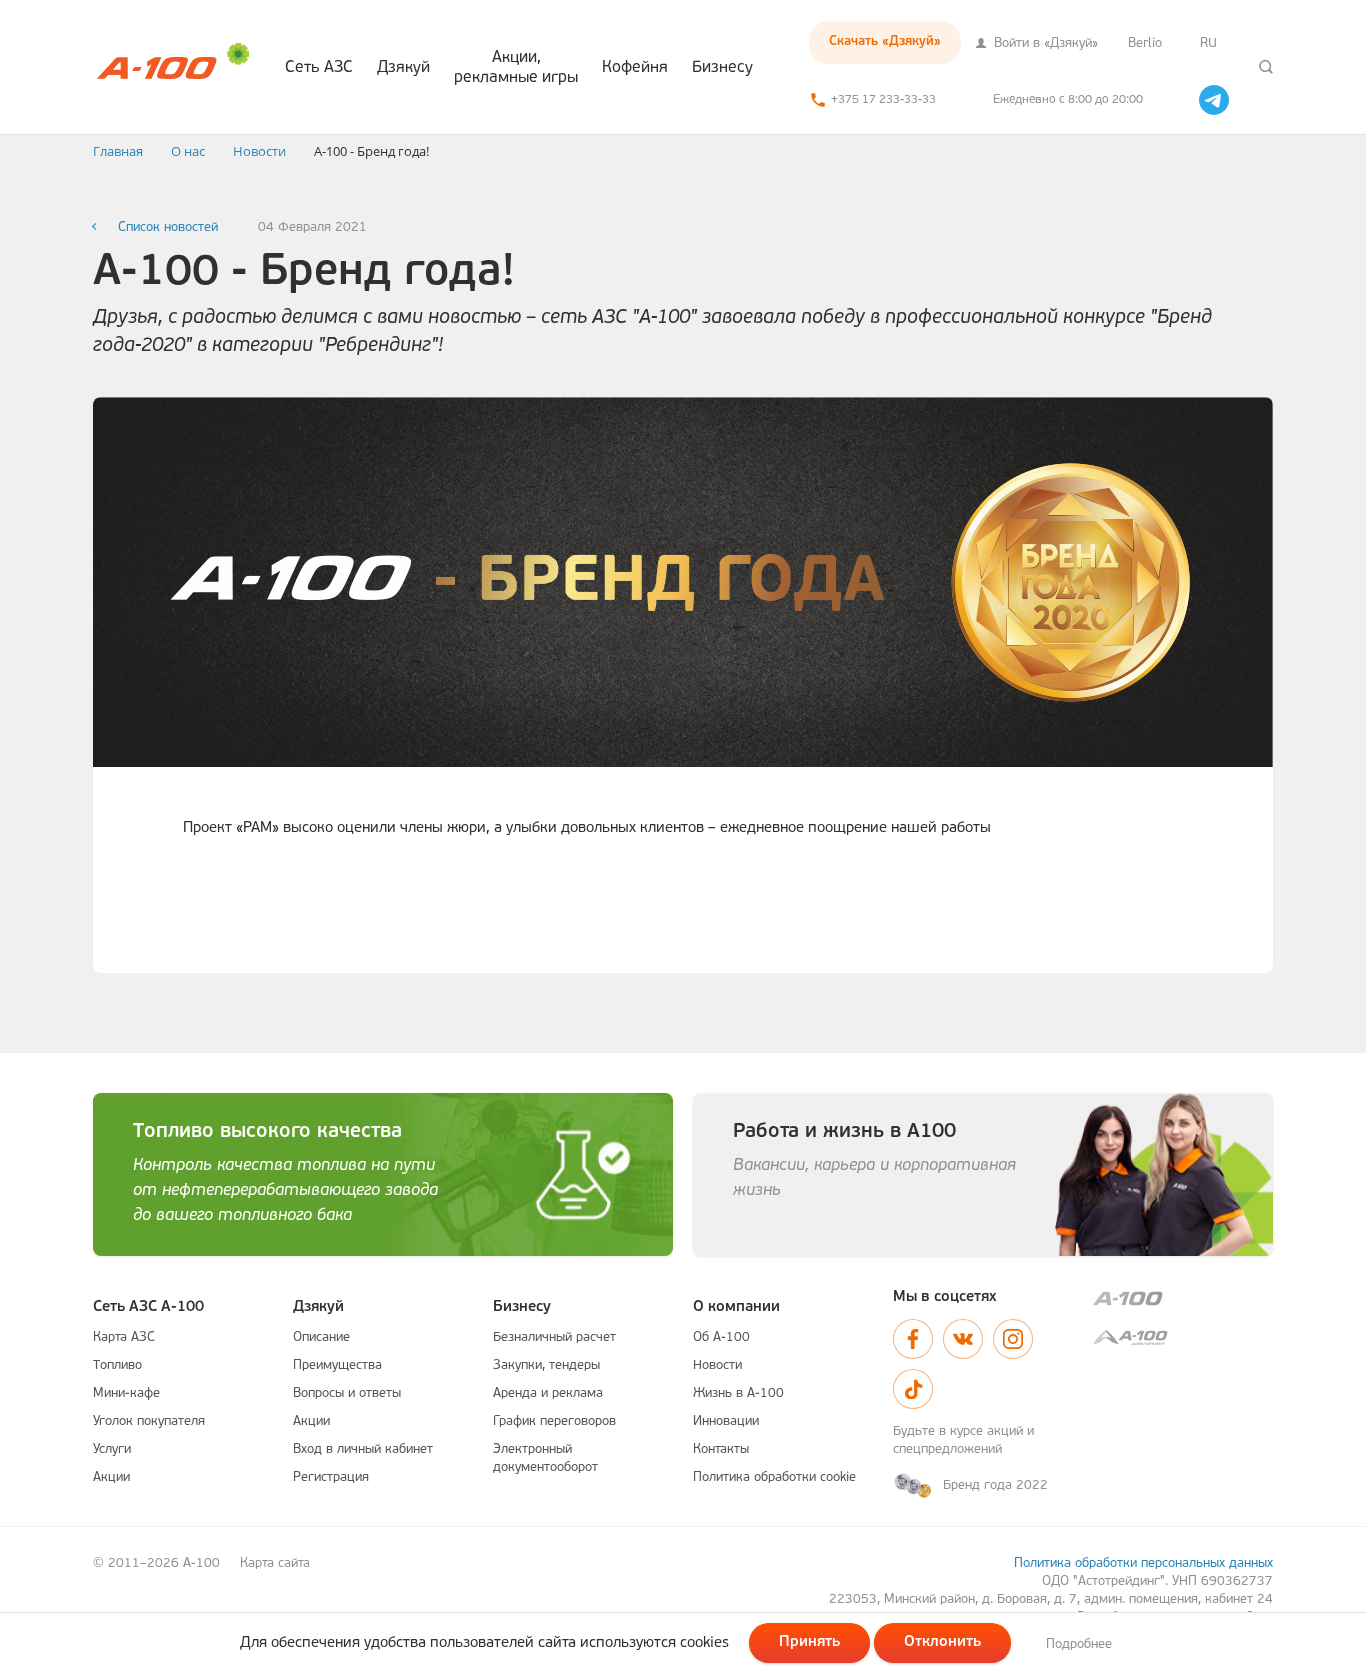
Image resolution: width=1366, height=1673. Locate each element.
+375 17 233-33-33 (883, 100)
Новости (717, 1365)
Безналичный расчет (554, 1337)
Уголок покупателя (149, 1421)
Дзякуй (403, 68)
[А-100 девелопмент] (1183, 1337)
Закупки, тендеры (546, 1365)
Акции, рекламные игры (516, 68)
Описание (321, 1337)
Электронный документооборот (545, 1458)
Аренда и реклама (548, 1393)
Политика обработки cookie (774, 1477)
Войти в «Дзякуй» (1044, 43)
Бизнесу (722, 68)
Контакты (721, 1449)
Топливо (117, 1365)
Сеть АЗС (319, 68)
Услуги (112, 1449)
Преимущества (337, 1365)
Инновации (726, 1421)
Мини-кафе (126, 1393)
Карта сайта (275, 1563)
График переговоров (554, 1421)
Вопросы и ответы (347, 1393)
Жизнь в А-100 (738, 1393)
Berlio (1145, 43)
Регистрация (331, 1477)
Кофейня (635, 68)
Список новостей (168, 227)
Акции (111, 1477)
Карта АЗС (124, 1337)
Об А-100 (721, 1337)
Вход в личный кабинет (363, 1449)
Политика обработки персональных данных (1143, 1563)
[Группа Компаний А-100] (1183, 1298)
